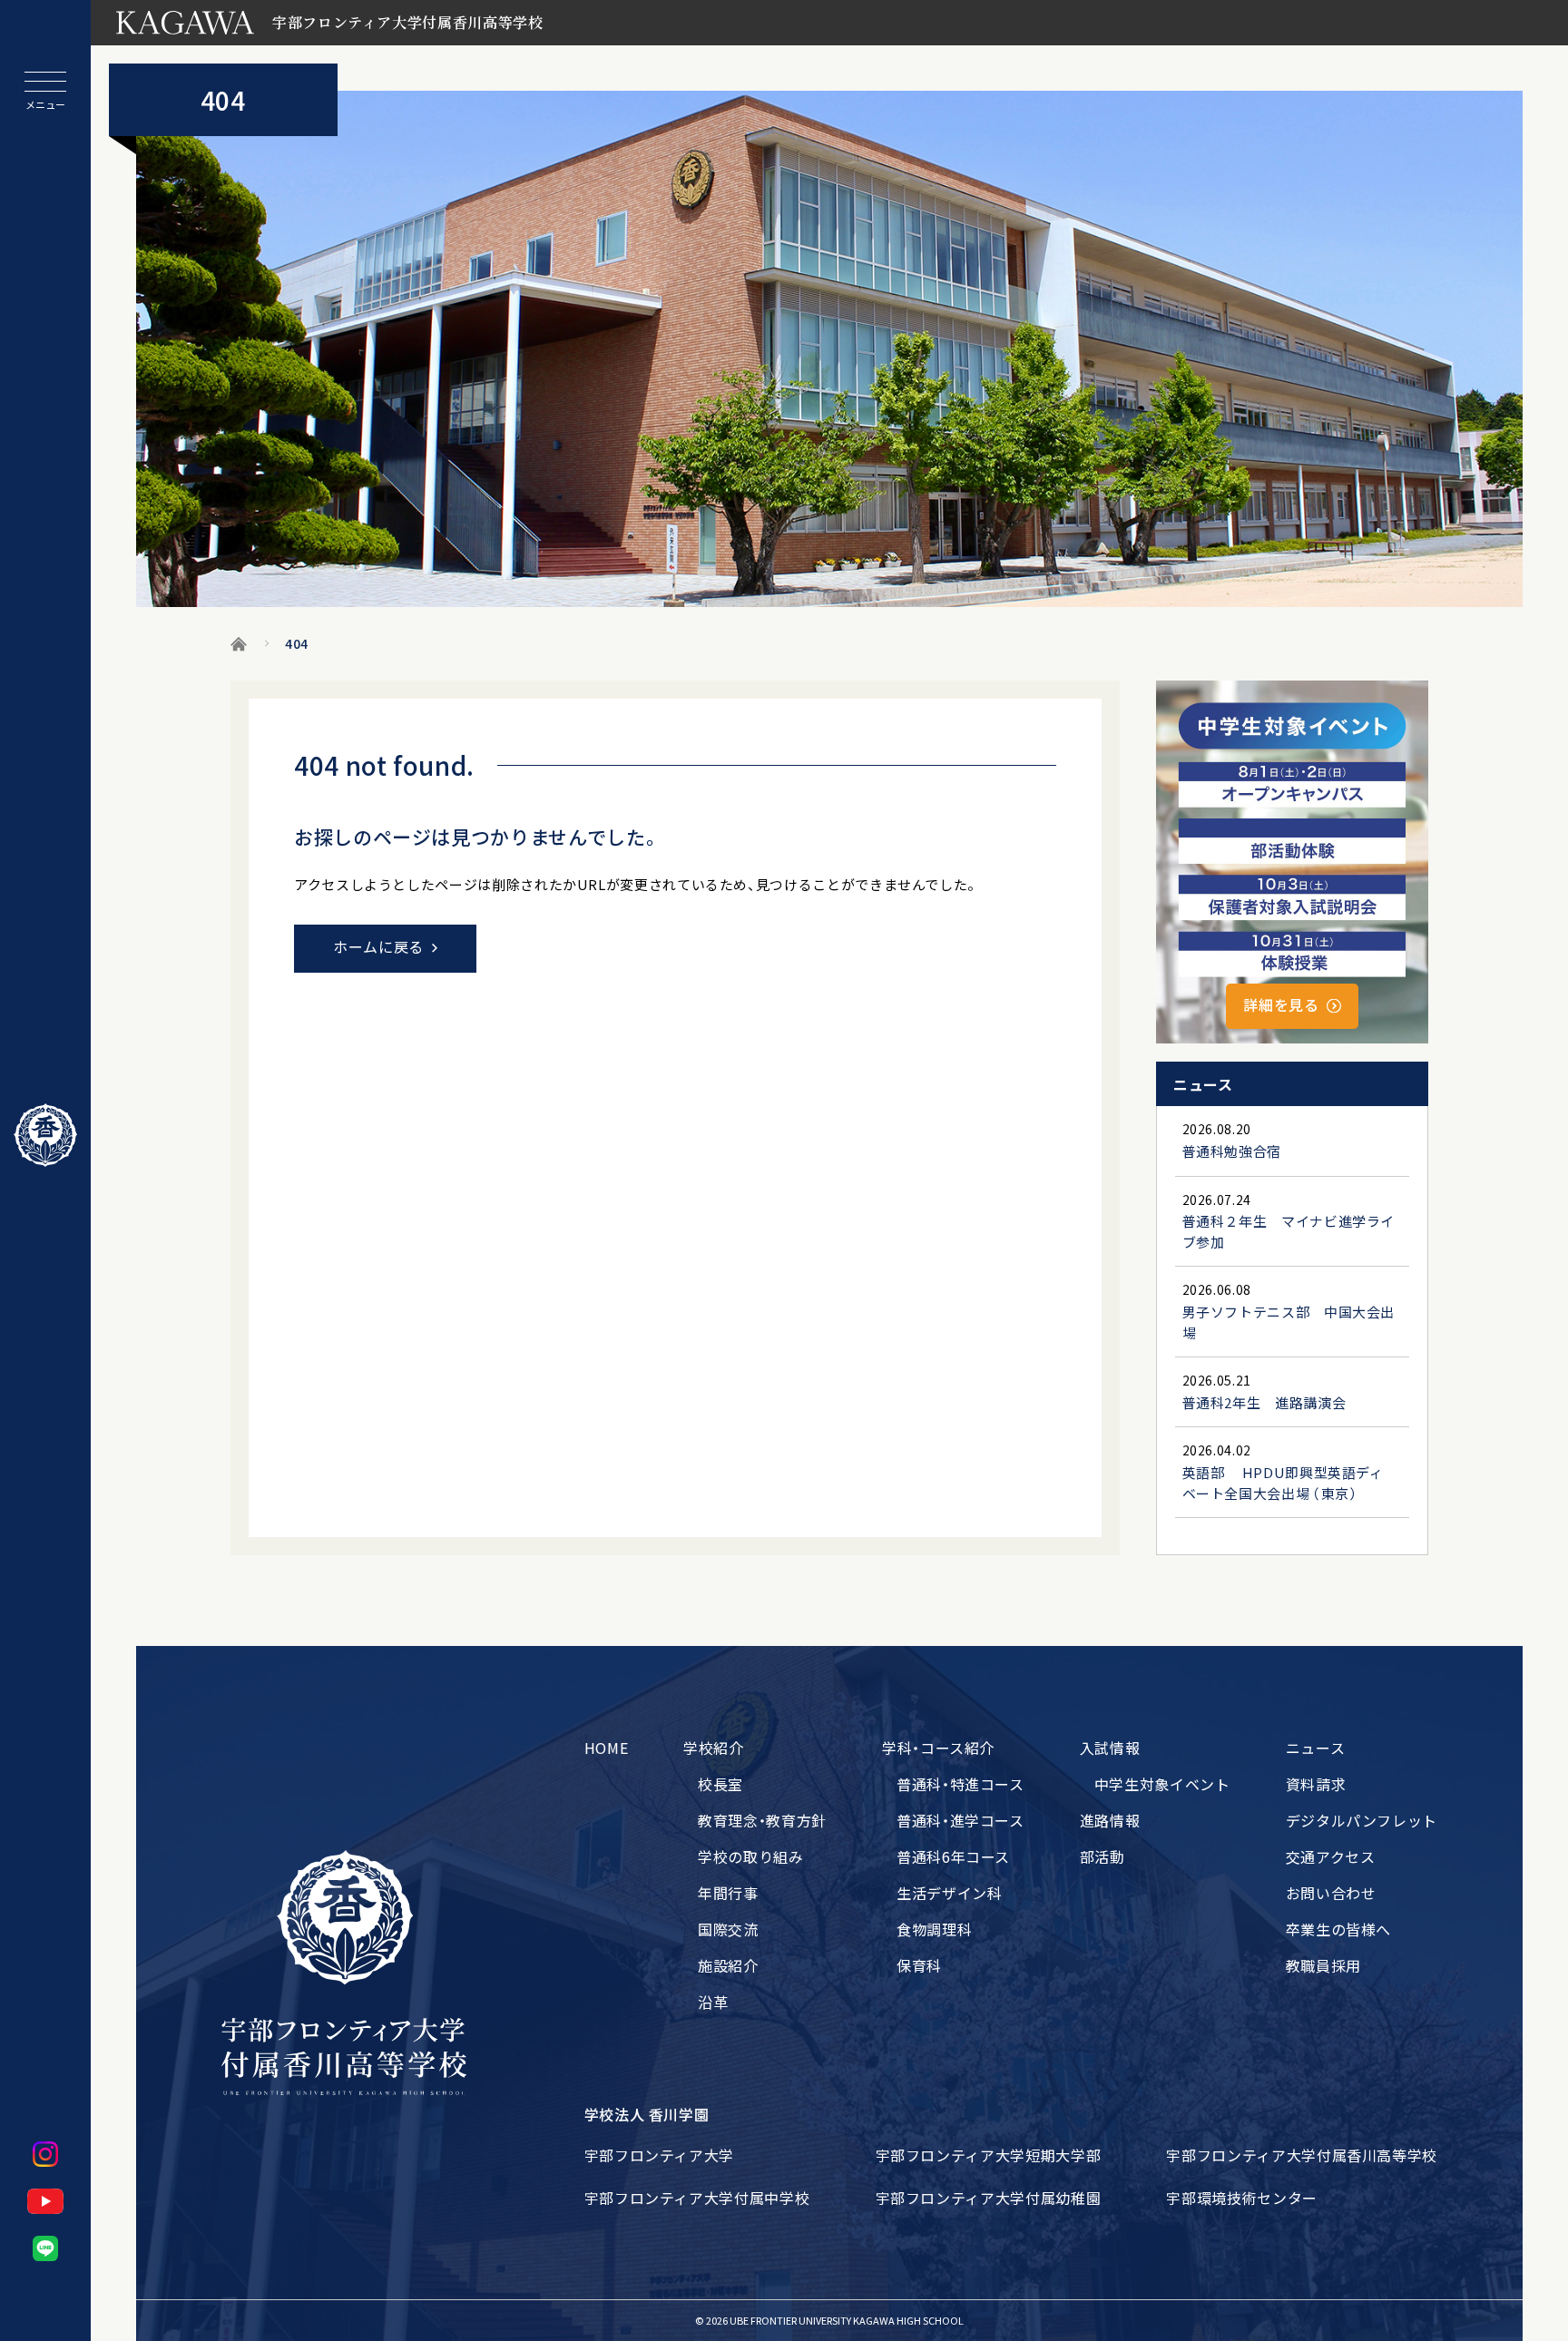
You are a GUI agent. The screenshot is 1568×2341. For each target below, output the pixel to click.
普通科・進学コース (960, 1820)
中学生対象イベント (1162, 1784)
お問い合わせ (1331, 1893)
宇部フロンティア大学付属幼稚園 (989, 2198)
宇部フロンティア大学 (659, 2155)
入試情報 (1110, 1748)
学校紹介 (714, 1748)
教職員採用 (1323, 1965)
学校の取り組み (750, 1856)
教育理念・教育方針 (762, 1820)
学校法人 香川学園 (647, 2114)
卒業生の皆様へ (1338, 1929)
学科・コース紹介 (938, 1748)
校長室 (720, 1784)
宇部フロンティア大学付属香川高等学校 (1302, 2155)
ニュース (1316, 1748)
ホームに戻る (378, 946)
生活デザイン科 (949, 1893)
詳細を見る (1281, 1004)
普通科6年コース (953, 1856)
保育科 (919, 1965)
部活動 (1102, 1856)
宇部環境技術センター (1241, 2198)
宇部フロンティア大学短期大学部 (989, 2155)
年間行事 (728, 1893)
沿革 (713, 2002)
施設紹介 (728, 1965)
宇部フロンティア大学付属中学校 (697, 2198)
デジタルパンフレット (1362, 1820)
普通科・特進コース (960, 1784)
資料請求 (1316, 1784)
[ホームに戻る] (45, 1135)
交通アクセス (1331, 1856)
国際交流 (728, 1929)
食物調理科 (934, 1929)
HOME (607, 1748)
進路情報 (1110, 1820)
